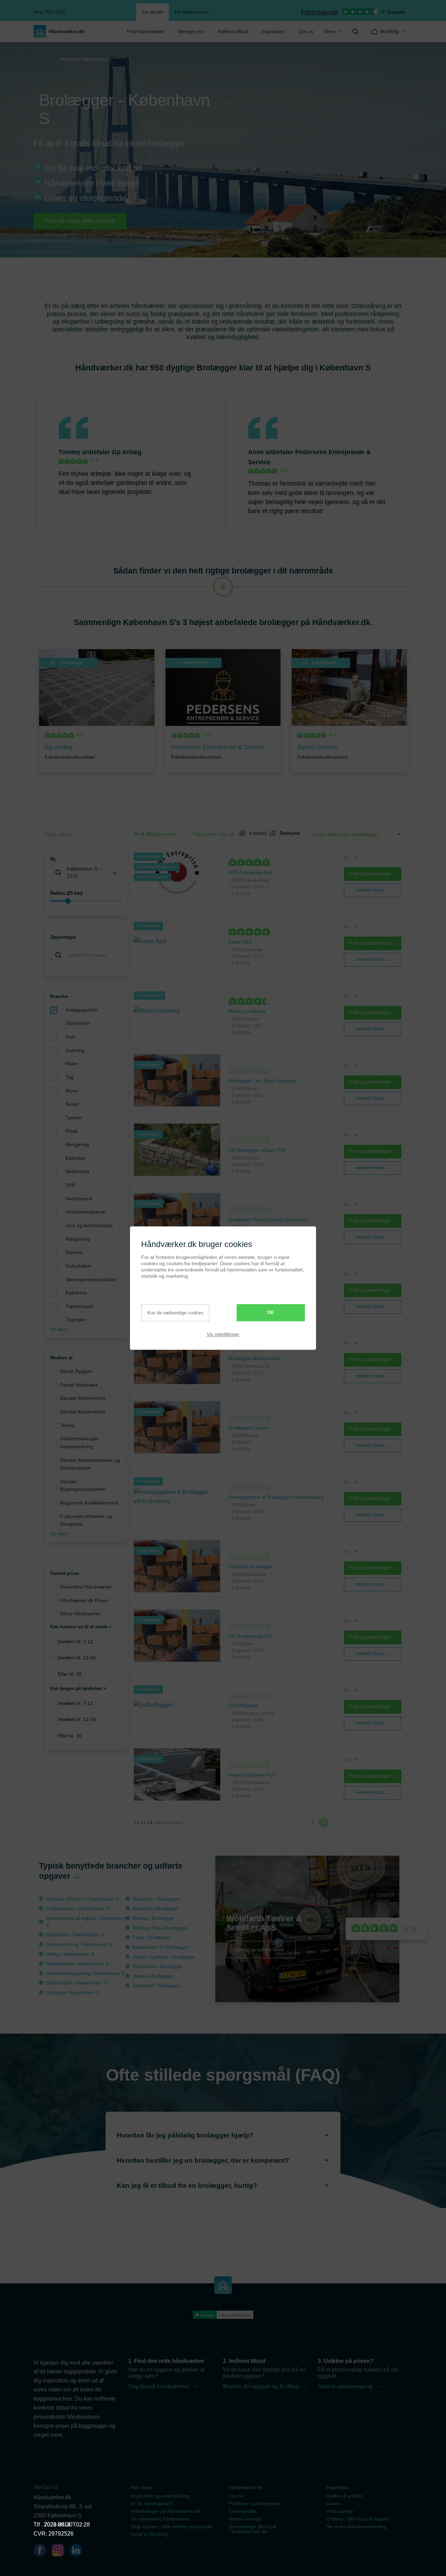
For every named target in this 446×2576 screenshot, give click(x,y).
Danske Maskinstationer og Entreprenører (90, 1464)
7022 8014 (57, 2525)
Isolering (75, 1050)
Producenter (340, 2511)
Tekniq (67, 1425)
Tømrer (74, 1118)
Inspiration (273, 31)
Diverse (74, 1252)
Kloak (72, 1131)
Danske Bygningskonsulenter (83, 1485)
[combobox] (86, 873)
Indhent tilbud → (373, 890)
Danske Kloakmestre (83, 1412)
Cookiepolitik (243, 2511)
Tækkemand (79, 1306)
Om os (306, 31)
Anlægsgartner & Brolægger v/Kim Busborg (276, 1497)
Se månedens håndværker (160, 2519)
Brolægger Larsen (248, 1428)
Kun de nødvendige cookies (175, 1313)
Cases (333, 2503)
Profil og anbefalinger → (373, 874)
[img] (355, 31)
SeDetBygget (243, 1705)
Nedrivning (77, 1171)
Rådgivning (78, 1239)
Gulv (71, 1037)
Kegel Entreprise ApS (252, 1775)
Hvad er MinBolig (150, 2534)
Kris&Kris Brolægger (251, 1567)
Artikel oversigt (245, 2519)
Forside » (46, 59)
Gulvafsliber (79, 1266)
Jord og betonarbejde (89, 1225)
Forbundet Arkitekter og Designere (86, 1520)
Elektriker (76, 1158)
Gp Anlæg (127, 452)
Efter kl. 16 (70, 1674)
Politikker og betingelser (255, 2503)
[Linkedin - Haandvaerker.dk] (79, 2552)
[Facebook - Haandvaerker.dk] (43, 2552)
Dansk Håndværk (79, 1385)
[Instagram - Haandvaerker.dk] (61, 2552)
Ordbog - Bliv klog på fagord (357, 2519)
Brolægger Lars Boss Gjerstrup (263, 1081)
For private (153, 12)
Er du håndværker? (152, 2503)
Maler (72, 1064)
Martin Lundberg (247, 1011)
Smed (72, 1104)
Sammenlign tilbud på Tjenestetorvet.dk (252, 2529)
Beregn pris (191, 31)
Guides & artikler (344, 2496)
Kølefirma (76, 1293)
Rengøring (77, 1144)
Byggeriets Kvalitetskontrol (89, 1503)
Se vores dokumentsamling (356, 2526)
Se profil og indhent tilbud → (261, 1950)
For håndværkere (192, 12)
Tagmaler (76, 1320)
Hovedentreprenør (86, 1212)
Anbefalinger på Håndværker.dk (166, 2511)
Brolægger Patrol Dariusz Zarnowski (268, 1219)
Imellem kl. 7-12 (75, 1642)
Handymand (79, 1199)
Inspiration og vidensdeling (160, 2496)
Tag (70, 1077)
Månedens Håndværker (86, 1587)
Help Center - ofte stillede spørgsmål (171, 2526)
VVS (70, 1185)
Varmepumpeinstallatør (91, 1279)
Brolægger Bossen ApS (254, 1358)
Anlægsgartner (82, 1010)
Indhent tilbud (233, 31)
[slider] (86, 901)
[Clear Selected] (115, 873)
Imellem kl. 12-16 (77, 1658)
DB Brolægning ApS (250, 1636)
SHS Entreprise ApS (251, 872)
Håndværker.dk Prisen (84, 1600)
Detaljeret (287, 833)
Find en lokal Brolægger (80, 221)
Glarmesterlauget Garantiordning (79, 1443)
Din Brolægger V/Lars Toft (257, 1150)
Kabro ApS (240, 942)
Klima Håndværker (80, 1614)
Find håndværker (146, 31)
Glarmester (78, 1023)
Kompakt (255, 833)
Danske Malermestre (83, 1398)
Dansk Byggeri (76, 1371)
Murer (72, 1091)
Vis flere (59, 1329)
